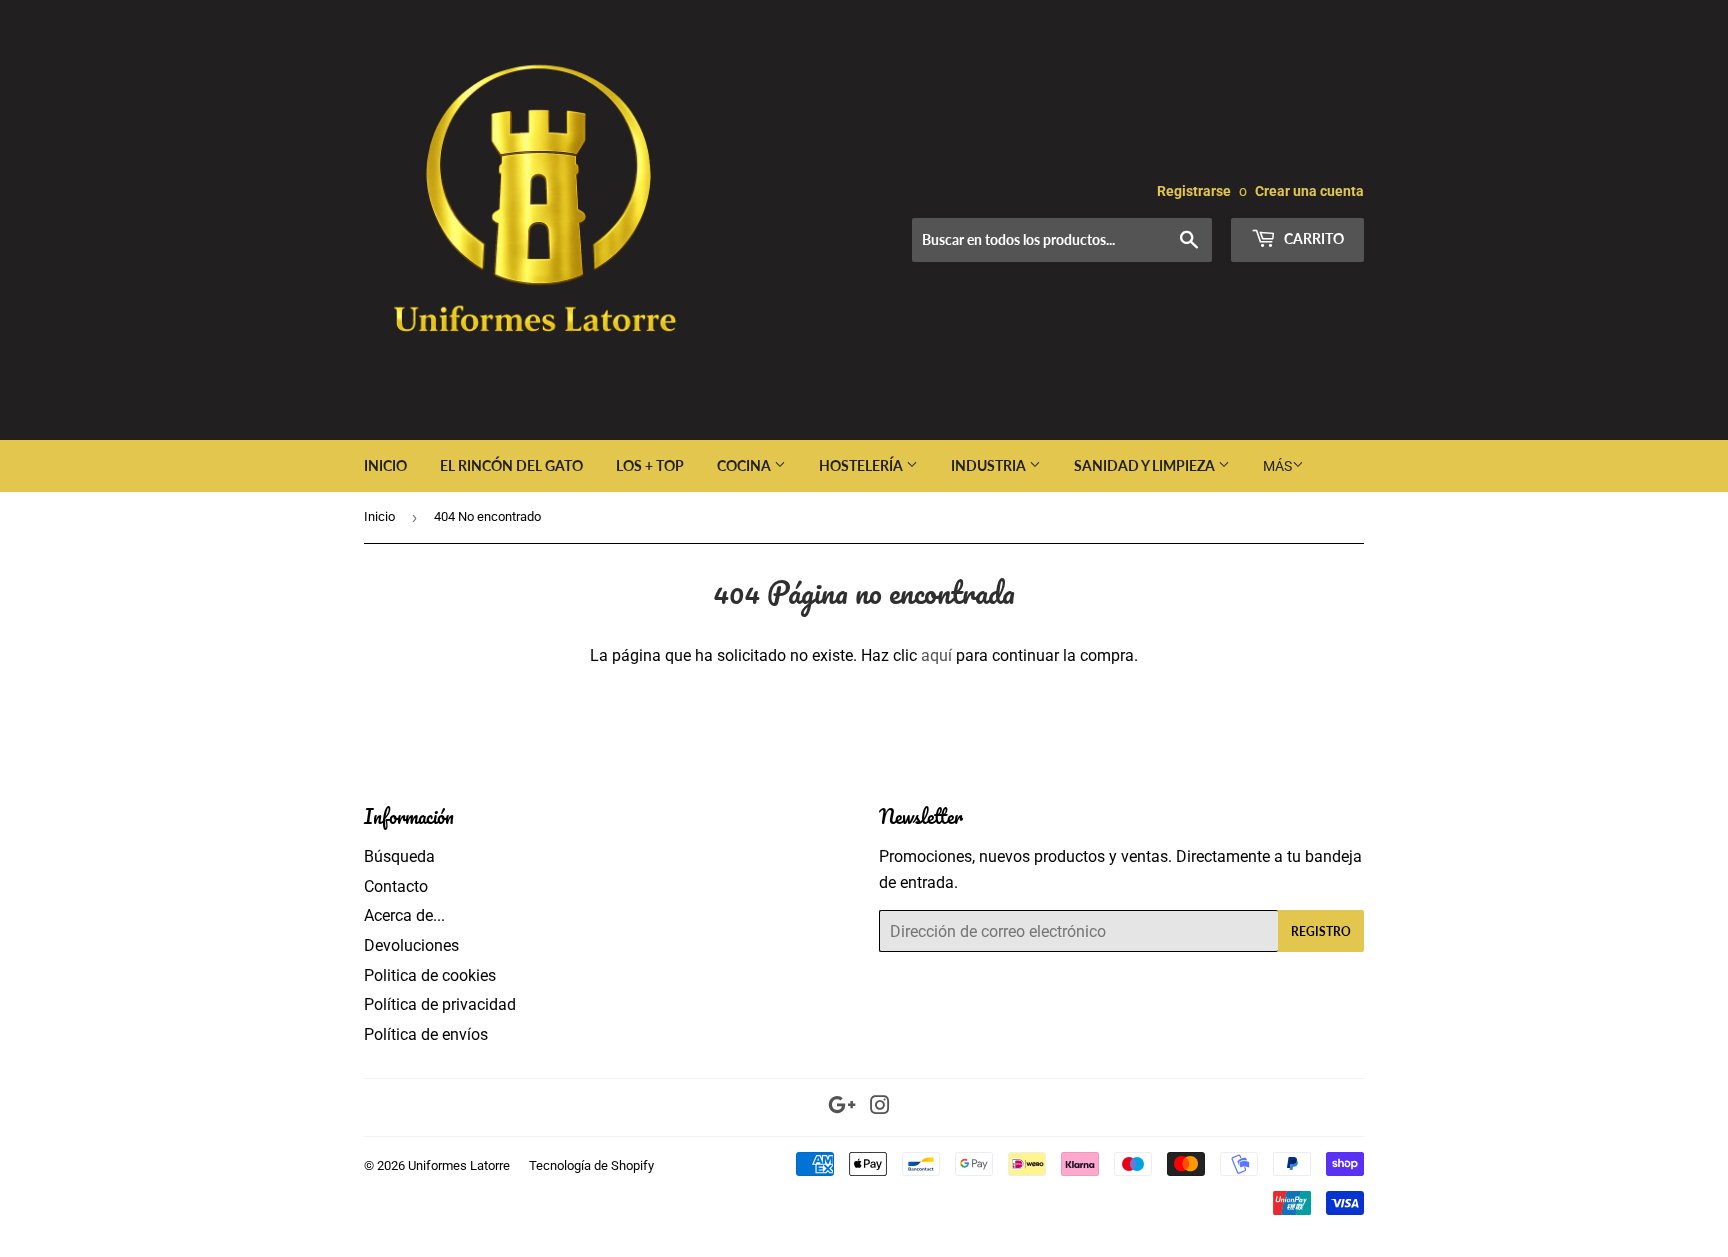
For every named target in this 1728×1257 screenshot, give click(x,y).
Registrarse (1194, 191)
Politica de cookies (430, 975)
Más (1277, 466)
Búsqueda (399, 856)
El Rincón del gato (511, 465)
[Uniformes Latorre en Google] (842, 1107)
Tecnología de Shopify (591, 1165)
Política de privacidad (440, 1004)
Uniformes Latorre (459, 1165)
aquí (936, 655)
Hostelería (862, 465)
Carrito (1312, 238)
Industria (990, 465)
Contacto (396, 886)
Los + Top (650, 465)
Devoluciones (411, 945)
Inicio (385, 465)
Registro (1321, 931)
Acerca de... (404, 915)
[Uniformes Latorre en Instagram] (880, 1107)
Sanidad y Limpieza (1146, 465)
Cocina (745, 465)
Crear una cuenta (1309, 191)
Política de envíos (426, 1034)
